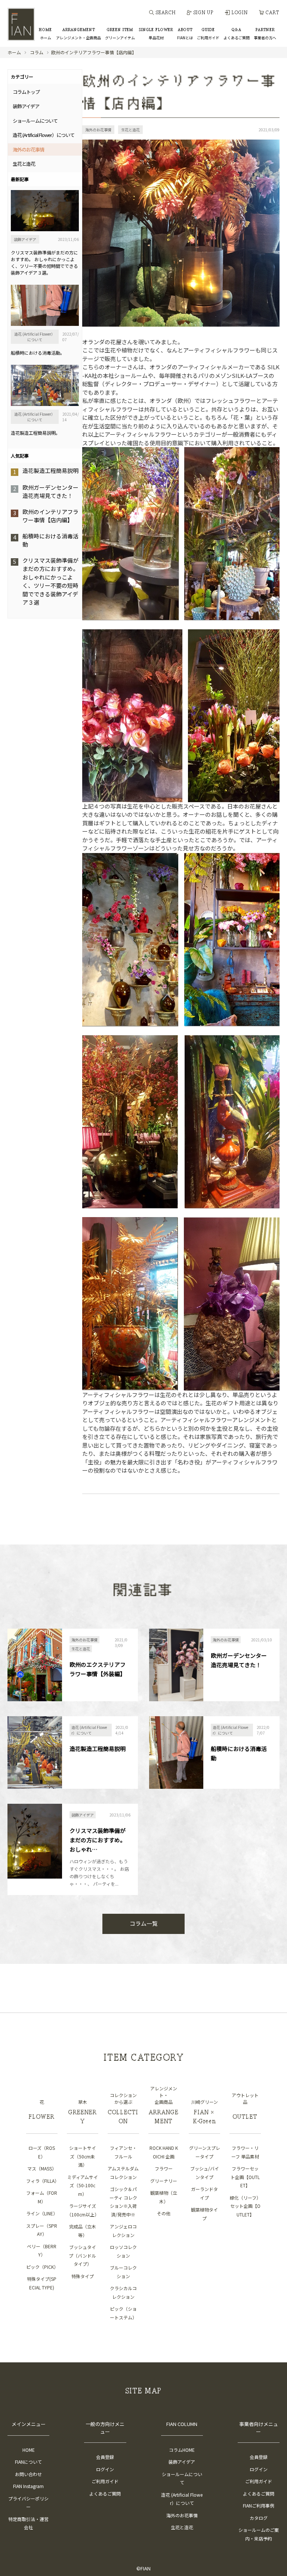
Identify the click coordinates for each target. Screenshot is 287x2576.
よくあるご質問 (105, 2494)
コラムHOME (182, 2450)
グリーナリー (164, 2181)
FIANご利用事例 (259, 2505)
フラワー (164, 2168)
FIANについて (28, 2462)
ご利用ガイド (105, 2481)
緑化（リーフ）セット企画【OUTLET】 (245, 2206)
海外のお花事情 (182, 2515)
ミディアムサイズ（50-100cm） (83, 2185)
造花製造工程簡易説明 (50, 470)
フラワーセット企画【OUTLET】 (245, 2177)
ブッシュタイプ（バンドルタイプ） (82, 2255)
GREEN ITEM (120, 34)
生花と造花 (182, 2527)
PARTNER (265, 34)
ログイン (105, 2469)
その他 (164, 2213)
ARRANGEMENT (78, 34)
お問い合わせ (28, 2474)
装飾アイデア (182, 2462)
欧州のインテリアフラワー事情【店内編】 (50, 516)
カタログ (259, 2518)
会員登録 (105, 2457)
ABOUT (185, 34)
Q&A (237, 34)
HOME (45, 34)
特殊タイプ (83, 2276)
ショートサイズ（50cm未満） (83, 2156)
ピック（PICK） (42, 2267)
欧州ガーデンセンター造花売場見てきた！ (50, 492)
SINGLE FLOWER (156, 34)
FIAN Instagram (28, 2486)
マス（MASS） (42, 2168)
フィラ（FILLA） (43, 2181)
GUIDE (208, 34)
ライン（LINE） (42, 2213)
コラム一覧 (144, 1923)
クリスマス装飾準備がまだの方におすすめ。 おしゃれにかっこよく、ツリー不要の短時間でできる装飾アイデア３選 (50, 581)
